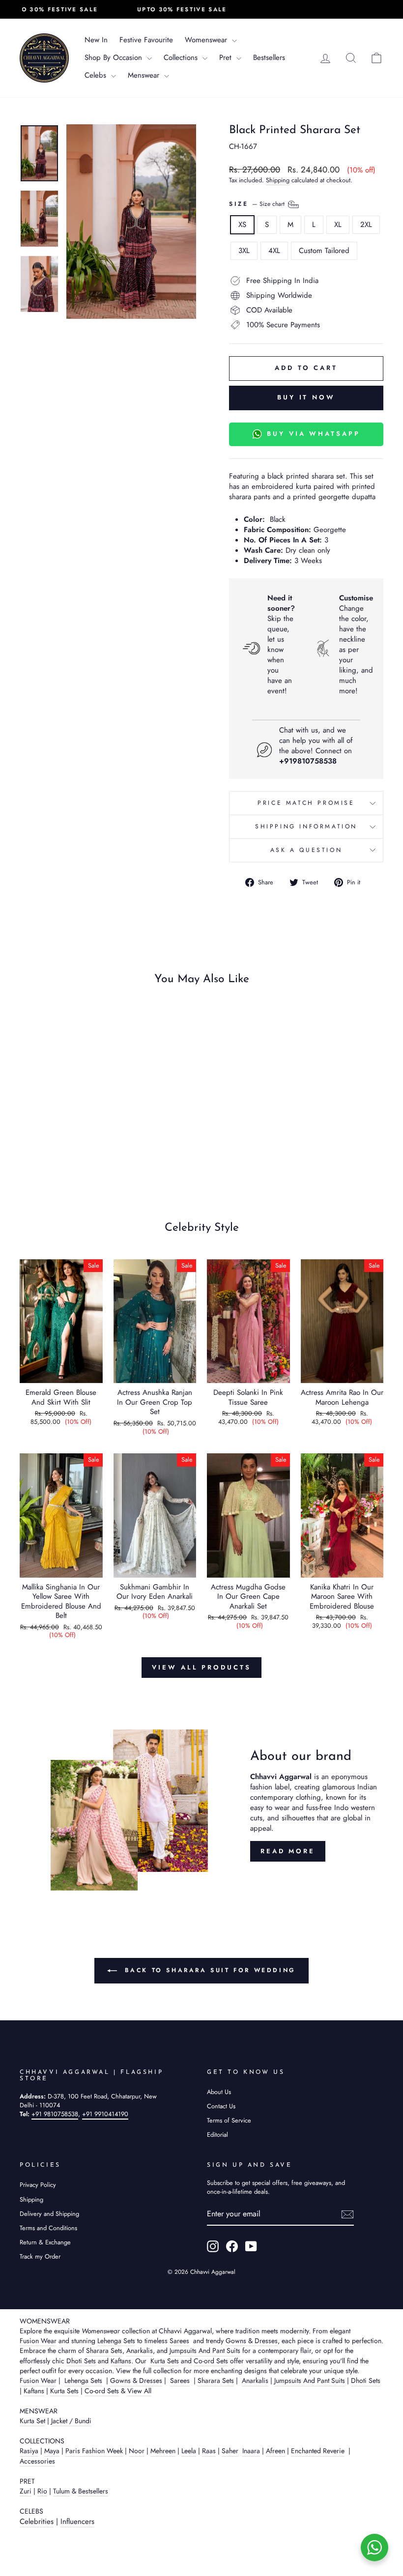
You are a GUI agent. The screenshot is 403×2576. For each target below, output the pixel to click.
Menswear (145, 75)
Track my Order (40, 2256)
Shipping (278, 180)
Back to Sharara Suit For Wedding (208, 1970)
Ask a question (306, 850)
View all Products (201, 1667)
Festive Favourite (146, 40)
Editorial (217, 2135)
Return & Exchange (45, 2242)
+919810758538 (308, 761)
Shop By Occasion (115, 57)
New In (96, 40)
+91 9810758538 (55, 2114)
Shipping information (306, 826)
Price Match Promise (306, 803)
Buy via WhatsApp (313, 434)
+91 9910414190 (105, 2114)
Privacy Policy (38, 2185)
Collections (182, 57)
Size (258, 203)
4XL (274, 251)
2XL (366, 225)
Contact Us (221, 2106)
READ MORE (288, 1851)
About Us (219, 2092)
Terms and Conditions (48, 2228)
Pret (227, 57)
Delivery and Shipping (49, 2214)
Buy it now (306, 397)
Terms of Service (229, 2120)
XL (338, 225)
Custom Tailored (324, 251)
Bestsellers (269, 57)
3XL (244, 251)
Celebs (97, 75)
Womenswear (207, 40)
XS (242, 225)
